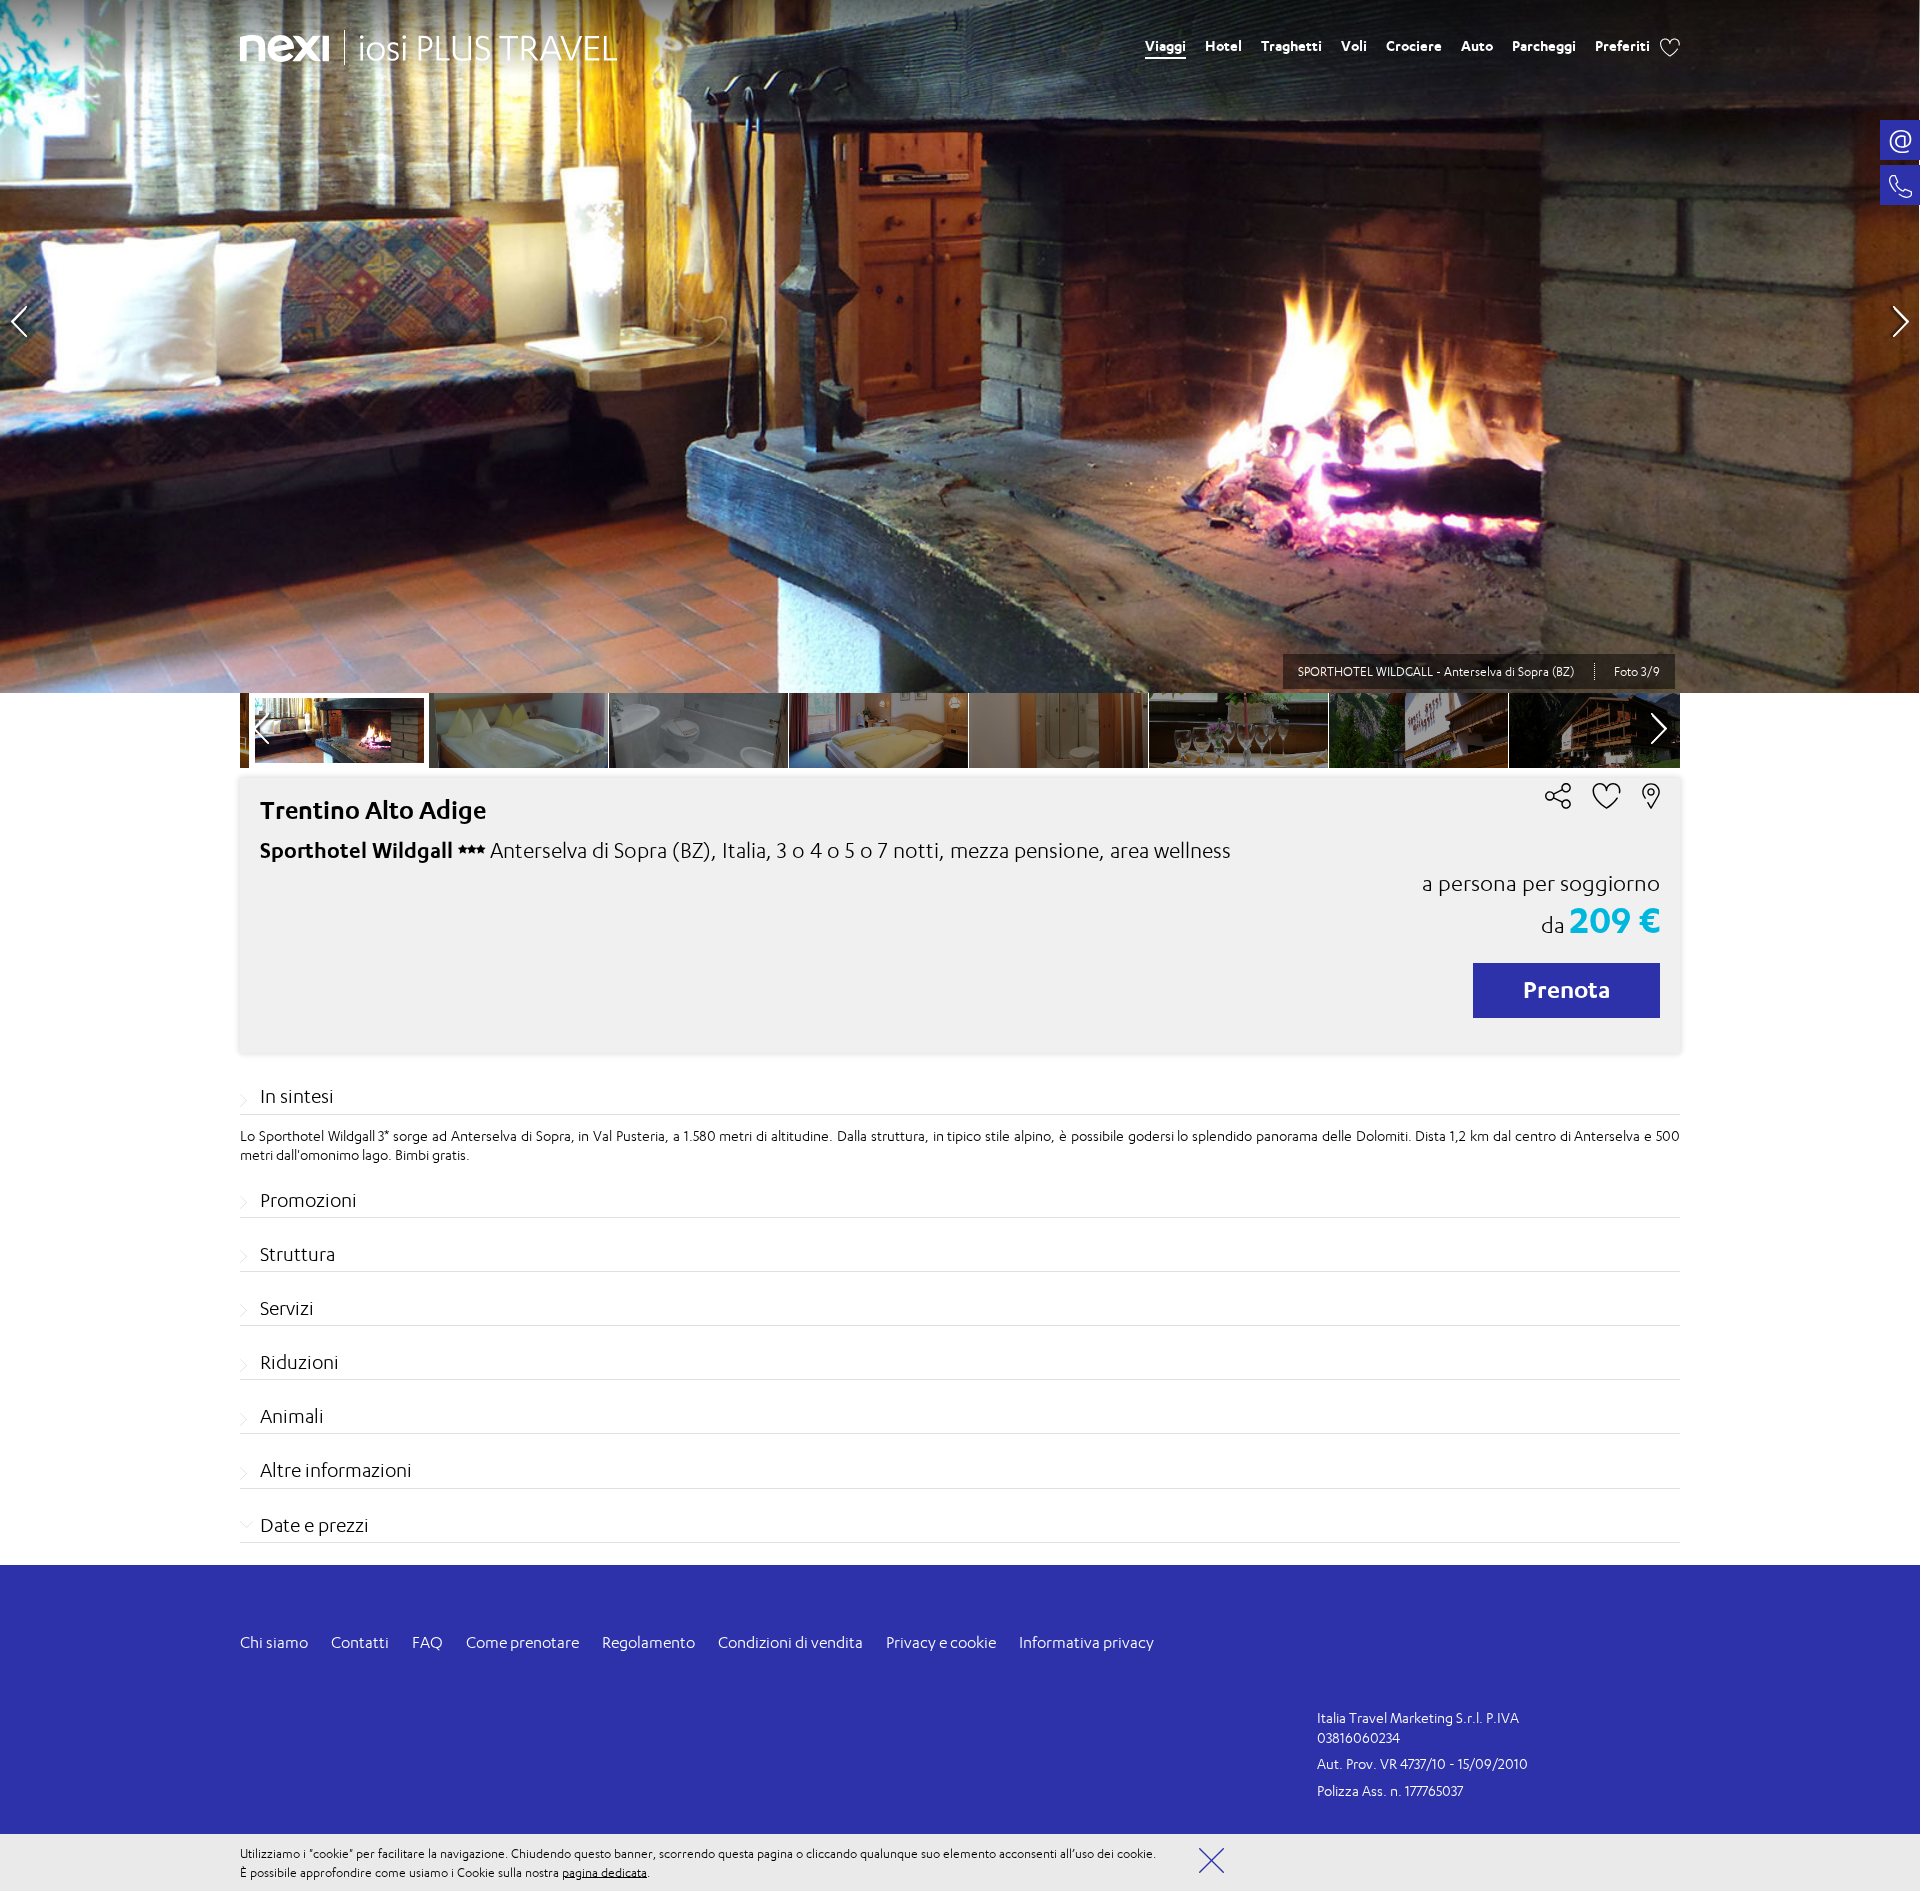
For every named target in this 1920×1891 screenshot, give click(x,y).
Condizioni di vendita (790, 1642)
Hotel (1223, 45)
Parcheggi (1544, 45)
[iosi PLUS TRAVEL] (481, 42)
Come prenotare (522, 1642)
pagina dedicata (604, 1871)
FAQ (427, 1642)
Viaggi (1165, 45)
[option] (959, 346)
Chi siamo (274, 1642)
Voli (1354, 45)
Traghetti (1291, 45)
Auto (1477, 45)
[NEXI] (292, 45)
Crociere (1414, 45)
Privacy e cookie (941, 1642)
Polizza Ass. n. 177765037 (1390, 1790)
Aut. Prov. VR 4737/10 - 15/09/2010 (1422, 1763)
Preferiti (1622, 45)
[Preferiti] (1670, 45)
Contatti (360, 1642)
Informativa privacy (1086, 1642)
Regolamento (648, 1642)
